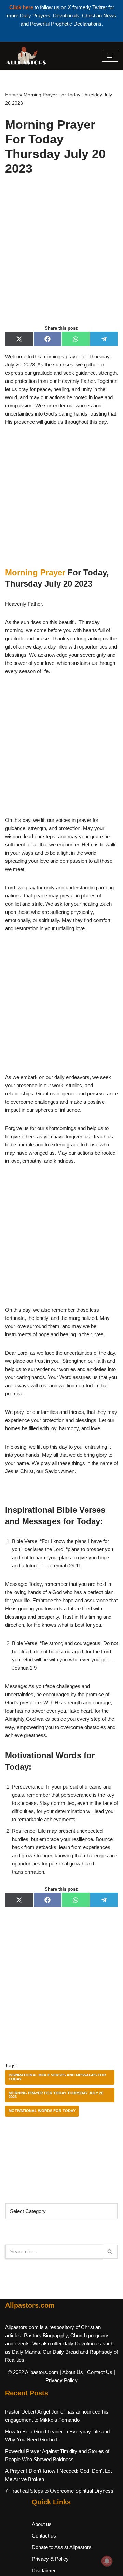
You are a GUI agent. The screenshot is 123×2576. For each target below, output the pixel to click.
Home (12, 95)
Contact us (44, 2536)
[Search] (110, 2252)
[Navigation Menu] (110, 56)
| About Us (71, 2372)
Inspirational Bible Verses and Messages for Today (57, 2077)
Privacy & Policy (50, 2559)
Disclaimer (44, 2570)
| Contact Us (98, 2372)
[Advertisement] (61, 258)
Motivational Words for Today (42, 2111)
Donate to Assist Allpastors (62, 2547)
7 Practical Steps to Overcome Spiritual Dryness (59, 2491)
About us (42, 2524)
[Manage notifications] (107, 2561)
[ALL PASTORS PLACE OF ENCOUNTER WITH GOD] (26, 56)
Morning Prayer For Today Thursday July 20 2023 (56, 2095)
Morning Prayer (35, 572)
